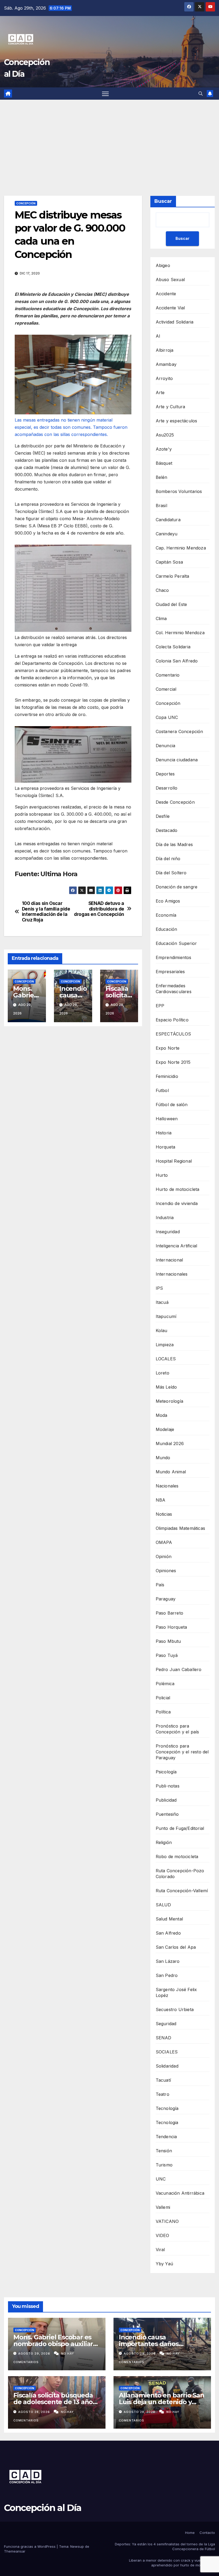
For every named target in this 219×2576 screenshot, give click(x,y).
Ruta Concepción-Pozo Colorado (180, 1874)
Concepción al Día (43, 2508)
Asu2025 (165, 435)
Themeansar (15, 2551)
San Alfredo (168, 1933)
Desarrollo (167, 788)
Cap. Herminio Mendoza (181, 548)
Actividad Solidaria (175, 322)
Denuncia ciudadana (177, 760)
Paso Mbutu (168, 1641)
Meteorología (169, 1401)
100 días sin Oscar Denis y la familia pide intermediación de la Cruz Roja (46, 912)
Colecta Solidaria (173, 647)
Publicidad (166, 1800)
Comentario (168, 675)
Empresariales (170, 972)
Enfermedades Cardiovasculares (174, 989)
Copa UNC (167, 717)
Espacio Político (172, 1020)
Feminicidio (167, 1076)
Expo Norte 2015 (173, 1062)
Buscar (163, 201)
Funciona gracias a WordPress (30, 2546)
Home (190, 2533)
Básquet (164, 463)
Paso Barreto (169, 1613)
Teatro (163, 2094)
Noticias (164, 1514)
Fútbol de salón (172, 1105)
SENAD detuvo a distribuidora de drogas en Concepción (99, 909)
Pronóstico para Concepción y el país (177, 1729)
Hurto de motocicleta (178, 1189)
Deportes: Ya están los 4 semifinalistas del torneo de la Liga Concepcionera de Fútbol (165, 2546)
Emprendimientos (174, 957)
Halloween (167, 1119)
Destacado (167, 830)
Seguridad (166, 2024)
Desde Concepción (175, 802)
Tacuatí (163, 2080)
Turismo (164, 2165)
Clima (161, 618)
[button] (201, 94)
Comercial (166, 689)
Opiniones (166, 1571)
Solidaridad (167, 2066)
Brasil (161, 506)
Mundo (163, 1458)
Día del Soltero (171, 873)
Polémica (165, 1684)
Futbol (162, 1090)
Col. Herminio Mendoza (180, 633)
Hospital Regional (174, 1161)
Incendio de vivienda (177, 1203)
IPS (159, 1288)
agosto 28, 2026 (35, 2412)
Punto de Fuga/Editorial (180, 1828)
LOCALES (166, 1359)
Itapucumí (166, 1316)
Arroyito (164, 378)
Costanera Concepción (179, 731)
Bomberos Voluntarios (179, 491)
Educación (167, 929)
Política (163, 1712)
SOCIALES (167, 2052)
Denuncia (166, 746)
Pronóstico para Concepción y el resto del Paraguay (182, 1752)
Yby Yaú (164, 2264)
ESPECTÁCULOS (173, 1034)
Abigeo (163, 265)
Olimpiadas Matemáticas (180, 1528)
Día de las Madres (174, 844)
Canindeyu (167, 534)
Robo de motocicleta (177, 1857)
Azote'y (164, 449)
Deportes (165, 774)
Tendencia (166, 2137)
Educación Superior (176, 943)
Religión (164, 1842)
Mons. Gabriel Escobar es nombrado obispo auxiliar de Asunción (53, 2344)
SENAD (164, 2038)
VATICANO (167, 2221)
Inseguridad (168, 1232)
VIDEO (163, 2235)
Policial (163, 1698)
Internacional (169, 1260)
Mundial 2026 (170, 1443)
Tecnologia (167, 2122)
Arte (160, 393)
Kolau (162, 1331)
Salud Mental (169, 1919)
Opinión (164, 1556)
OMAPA (164, 1542)
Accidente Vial (170, 308)
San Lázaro (168, 1961)
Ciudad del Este (171, 604)
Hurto (162, 1175)
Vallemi (163, 2207)
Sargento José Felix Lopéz (176, 1992)
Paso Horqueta (171, 1627)
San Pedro (167, 1975)
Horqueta (166, 1147)
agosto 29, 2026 (35, 2353)
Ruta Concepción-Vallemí (182, 1891)
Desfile (163, 816)
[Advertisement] (109, 140)
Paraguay (166, 1599)
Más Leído (166, 1387)
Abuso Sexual (170, 280)
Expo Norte (168, 1048)
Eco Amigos (168, 901)
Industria (165, 1218)
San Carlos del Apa (176, 1947)
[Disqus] (73, 1106)
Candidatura (168, 520)
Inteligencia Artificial (177, 1246)
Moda (162, 1415)
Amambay (166, 364)
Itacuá (162, 1302)
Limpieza (165, 1345)
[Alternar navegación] (105, 94)
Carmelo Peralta (173, 576)
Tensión (164, 2151)
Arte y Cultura (171, 407)
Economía (166, 915)
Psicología (166, 1772)
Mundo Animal (171, 1472)
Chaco (162, 590)
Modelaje (165, 1429)
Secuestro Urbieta (175, 2009)
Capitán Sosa (169, 562)
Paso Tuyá (167, 1655)
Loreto (163, 1373)
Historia (164, 1133)
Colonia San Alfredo (177, 661)
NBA (161, 1500)
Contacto (207, 2533)
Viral (160, 2250)
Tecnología (167, 2108)
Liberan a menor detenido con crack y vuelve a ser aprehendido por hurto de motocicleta (172, 2563)
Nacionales (167, 1486)
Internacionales (172, 1274)
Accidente (166, 294)
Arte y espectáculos (177, 421)
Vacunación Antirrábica (180, 2193)
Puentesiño (167, 1814)
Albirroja (165, 350)
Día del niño (168, 859)
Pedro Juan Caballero (179, 1669)
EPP (160, 1006)
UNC (161, 2179)
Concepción (26, 203)
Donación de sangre (177, 887)
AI (158, 336)
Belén (162, 477)
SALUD (163, 1905)
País (160, 1585)
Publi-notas (168, 1786)
